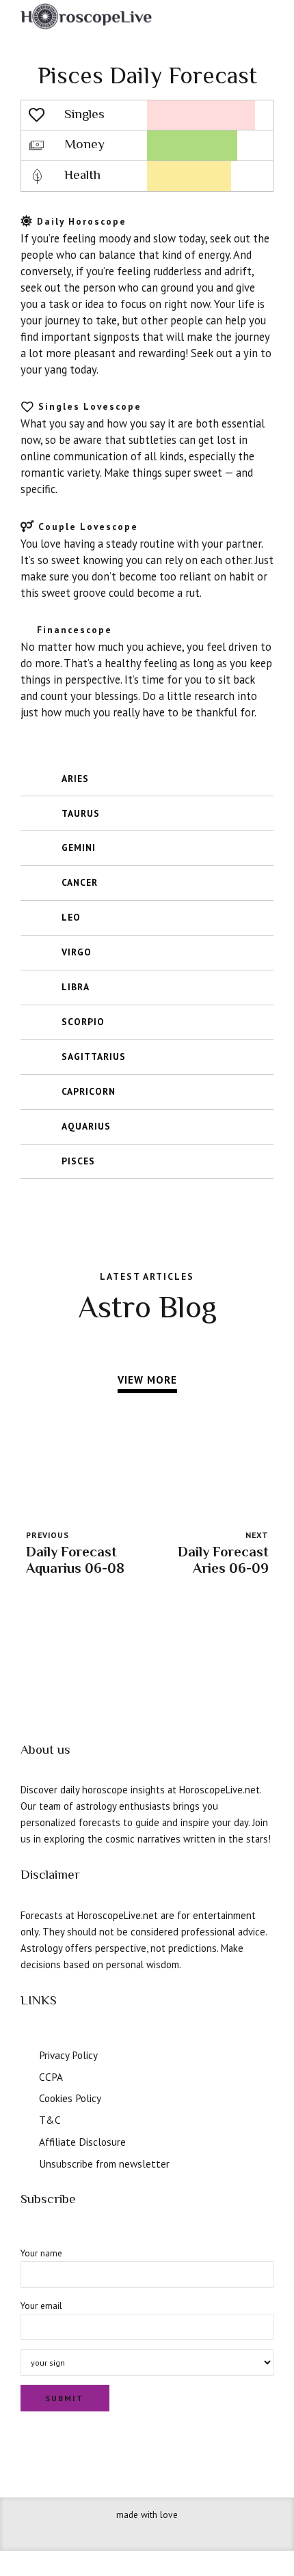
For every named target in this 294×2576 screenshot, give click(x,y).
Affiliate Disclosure (82, 2142)
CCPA (51, 2077)
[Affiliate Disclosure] (26, 2140)
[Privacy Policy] (26, 2054)
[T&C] (26, 2118)
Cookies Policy (70, 2098)
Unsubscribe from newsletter (104, 2164)
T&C (50, 2120)
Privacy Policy (68, 2055)
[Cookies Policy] (26, 2097)
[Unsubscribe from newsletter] (26, 2162)
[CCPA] (26, 2075)
